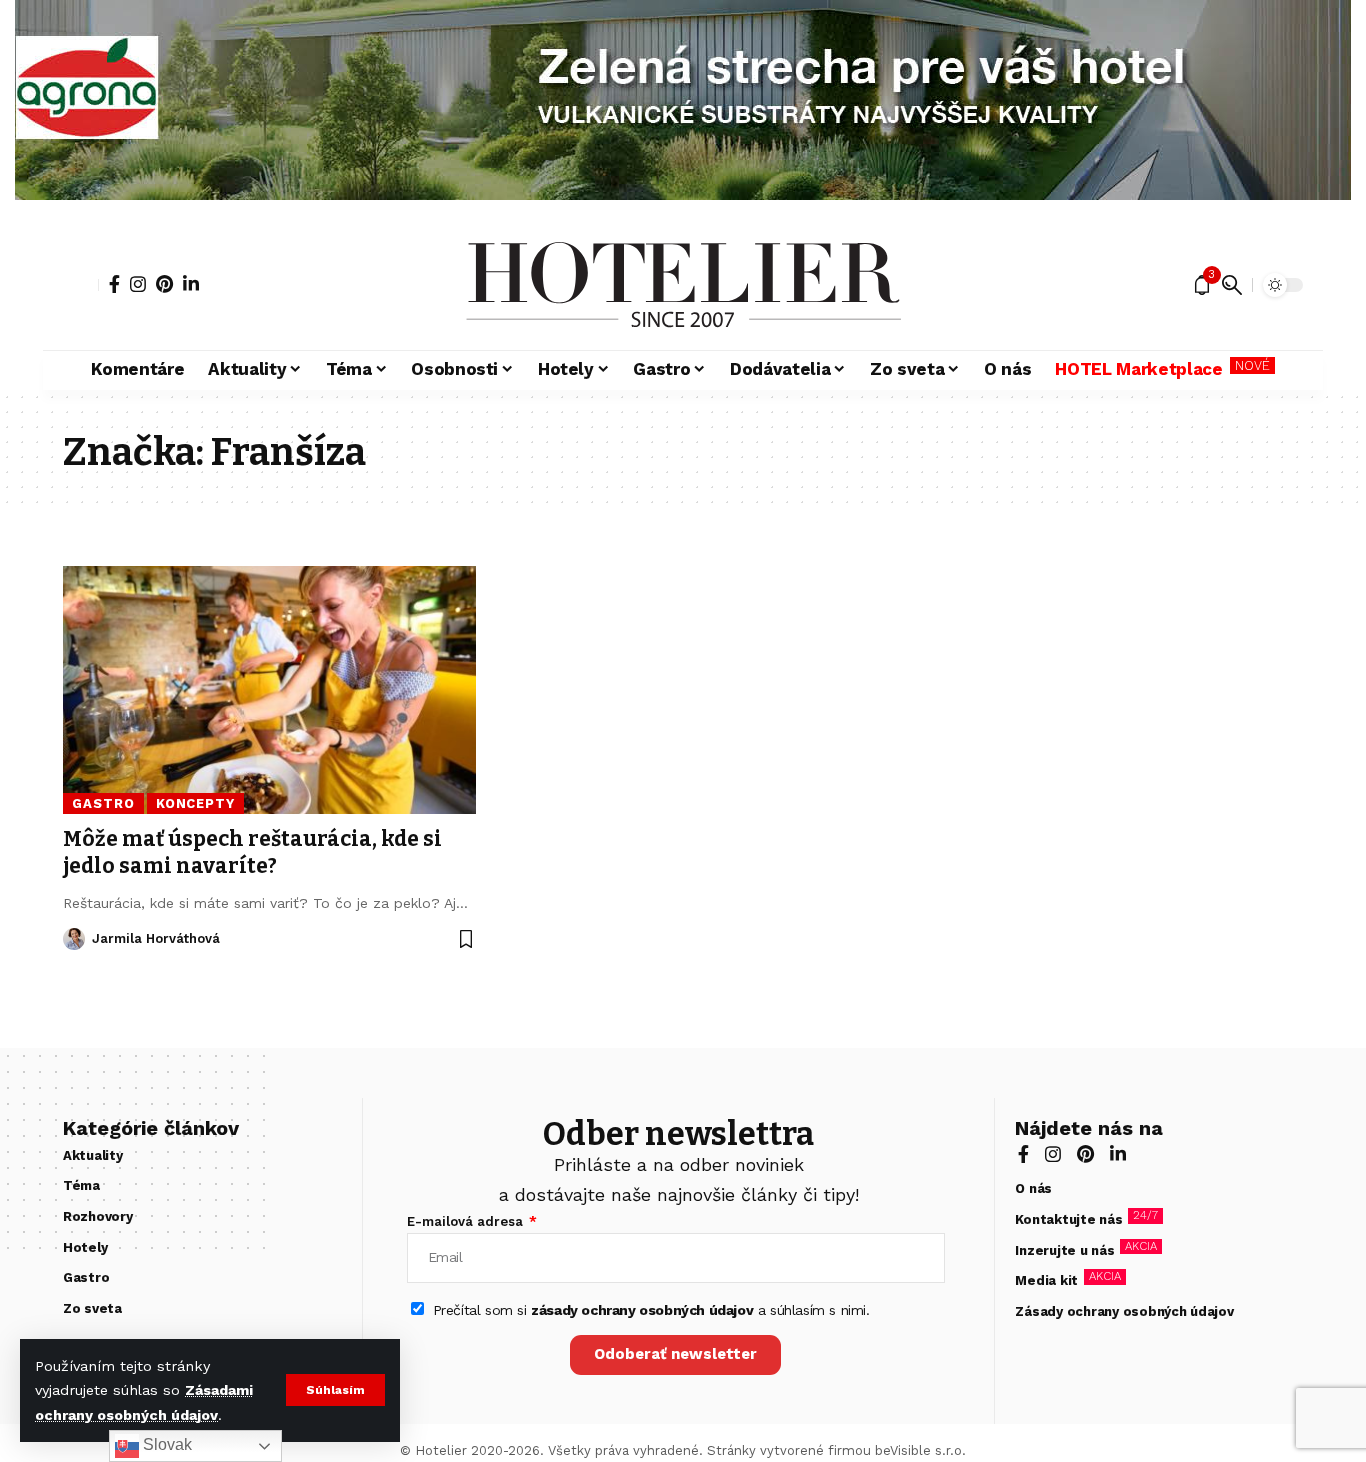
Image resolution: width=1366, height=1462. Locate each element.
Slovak (165, 1444)
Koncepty (195, 803)
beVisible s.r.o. (920, 1450)
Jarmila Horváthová (156, 938)
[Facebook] (114, 284)
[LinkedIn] (191, 284)
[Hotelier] (683, 285)
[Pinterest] (164, 284)
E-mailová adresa (467, 1221)
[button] (335, 1390)
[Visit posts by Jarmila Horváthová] (74, 939)
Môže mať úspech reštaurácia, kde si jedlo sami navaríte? (252, 852)
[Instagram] (138, 284)
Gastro (103, 803)
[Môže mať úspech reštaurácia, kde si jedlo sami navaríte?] (269, 690)
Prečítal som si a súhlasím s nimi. (651, 1310)
